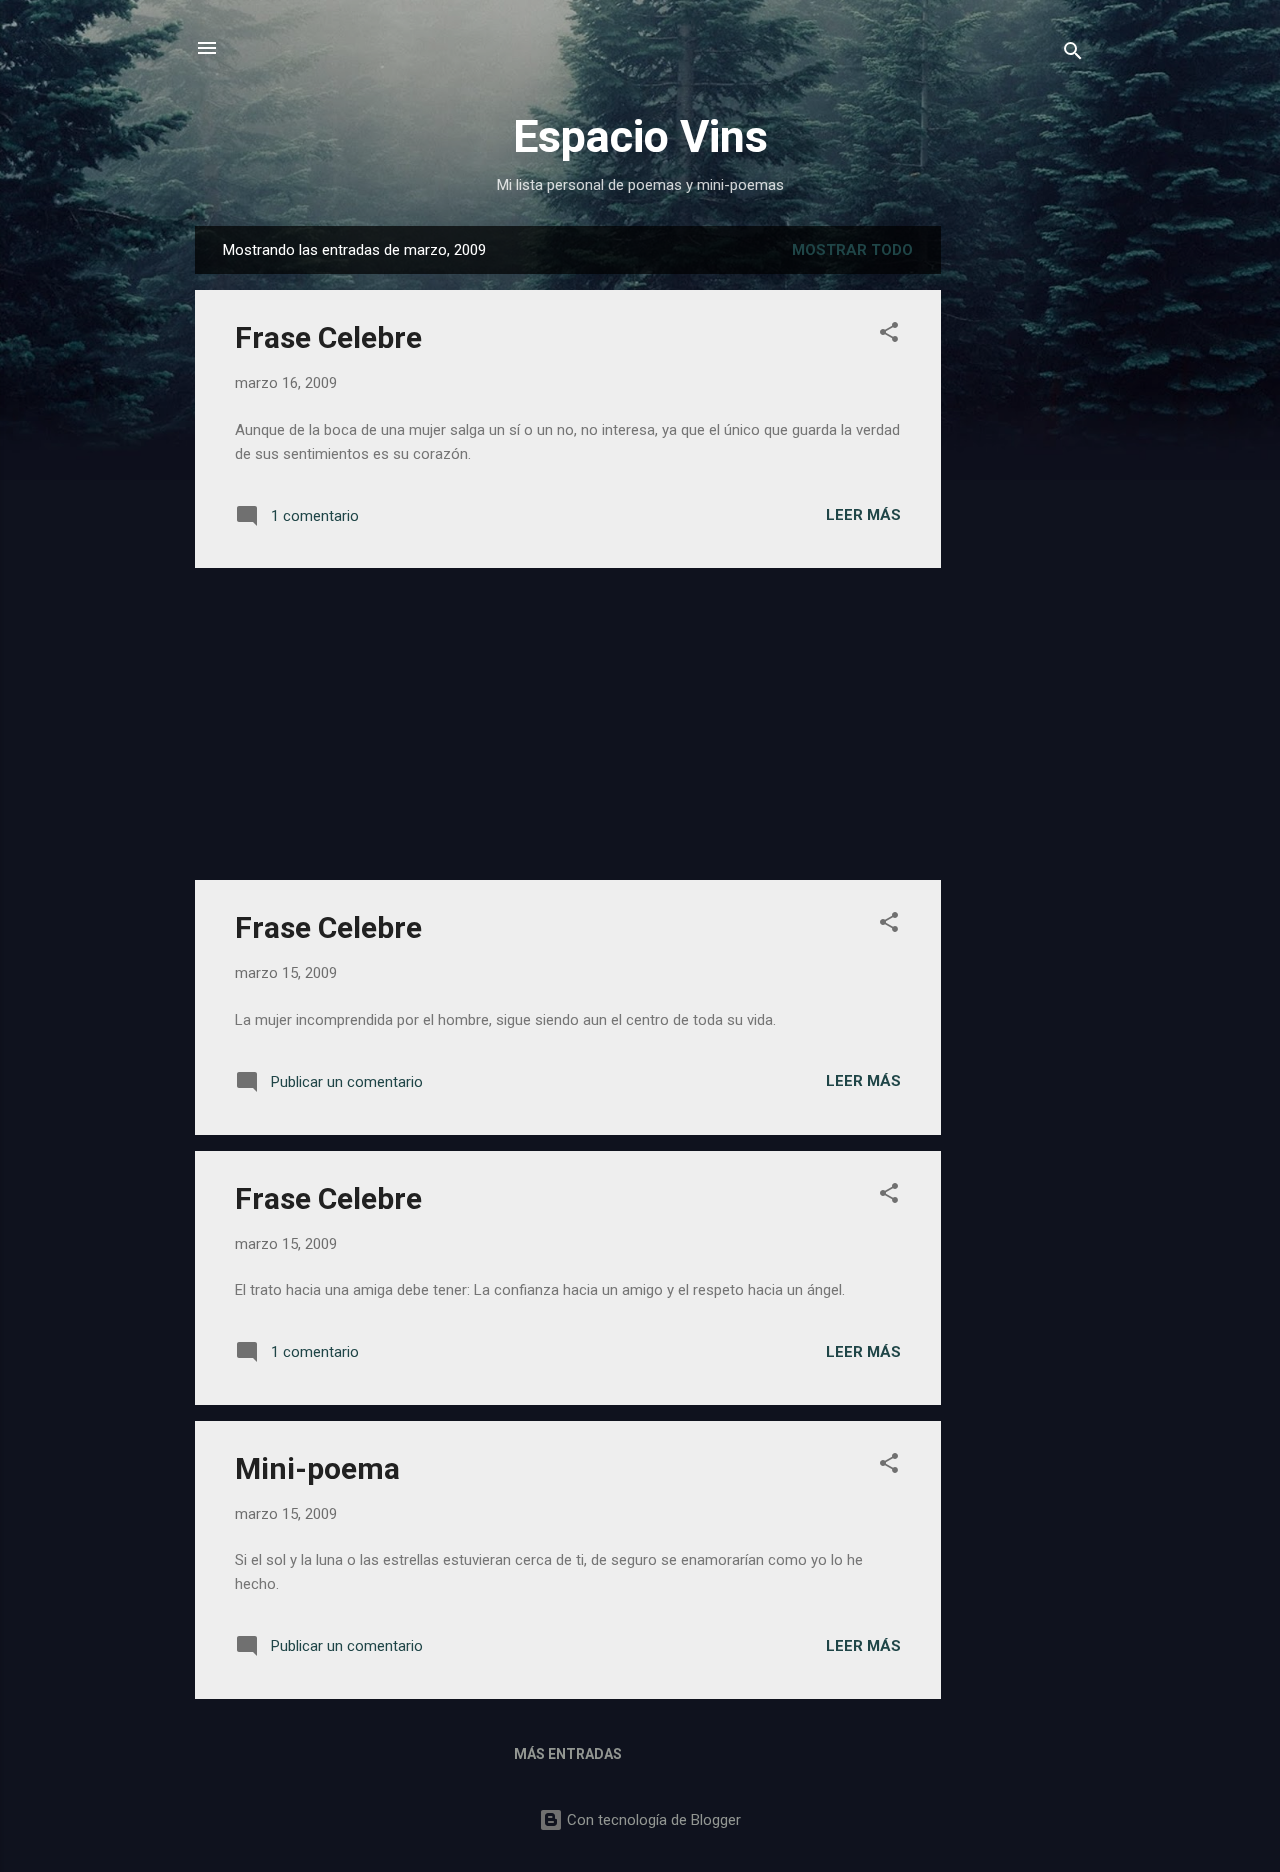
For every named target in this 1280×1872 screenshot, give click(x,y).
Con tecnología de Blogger (652, 1820)
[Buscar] (1073, 54)
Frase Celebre (328, 337)
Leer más (863, 515)
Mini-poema (317, 1468)
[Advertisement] (1021, 526)
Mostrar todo (852, 250)
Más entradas (568, 1754)
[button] (889, 335)
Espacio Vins (640, 136)
